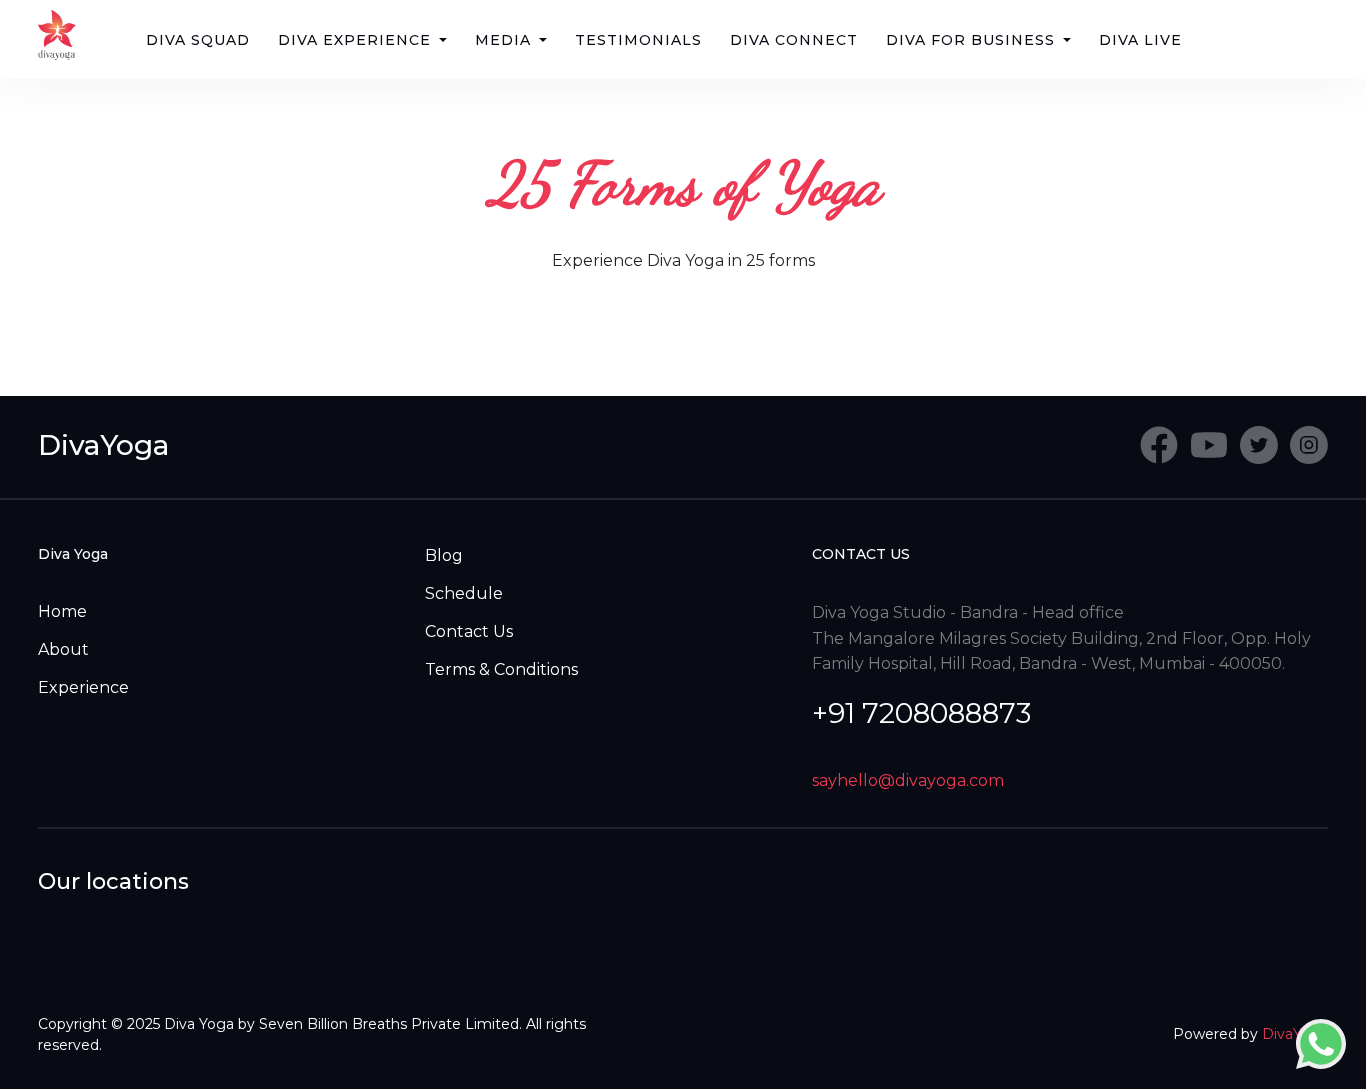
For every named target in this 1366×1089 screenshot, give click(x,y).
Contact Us (469, 631)
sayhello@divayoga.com (908, 780)
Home (62, 611)
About (63, 649)
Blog (444, 555)
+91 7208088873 (921, 713)
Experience (83, 687)
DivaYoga (103, 445)
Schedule (464, 593)
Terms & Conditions (501, 669)
